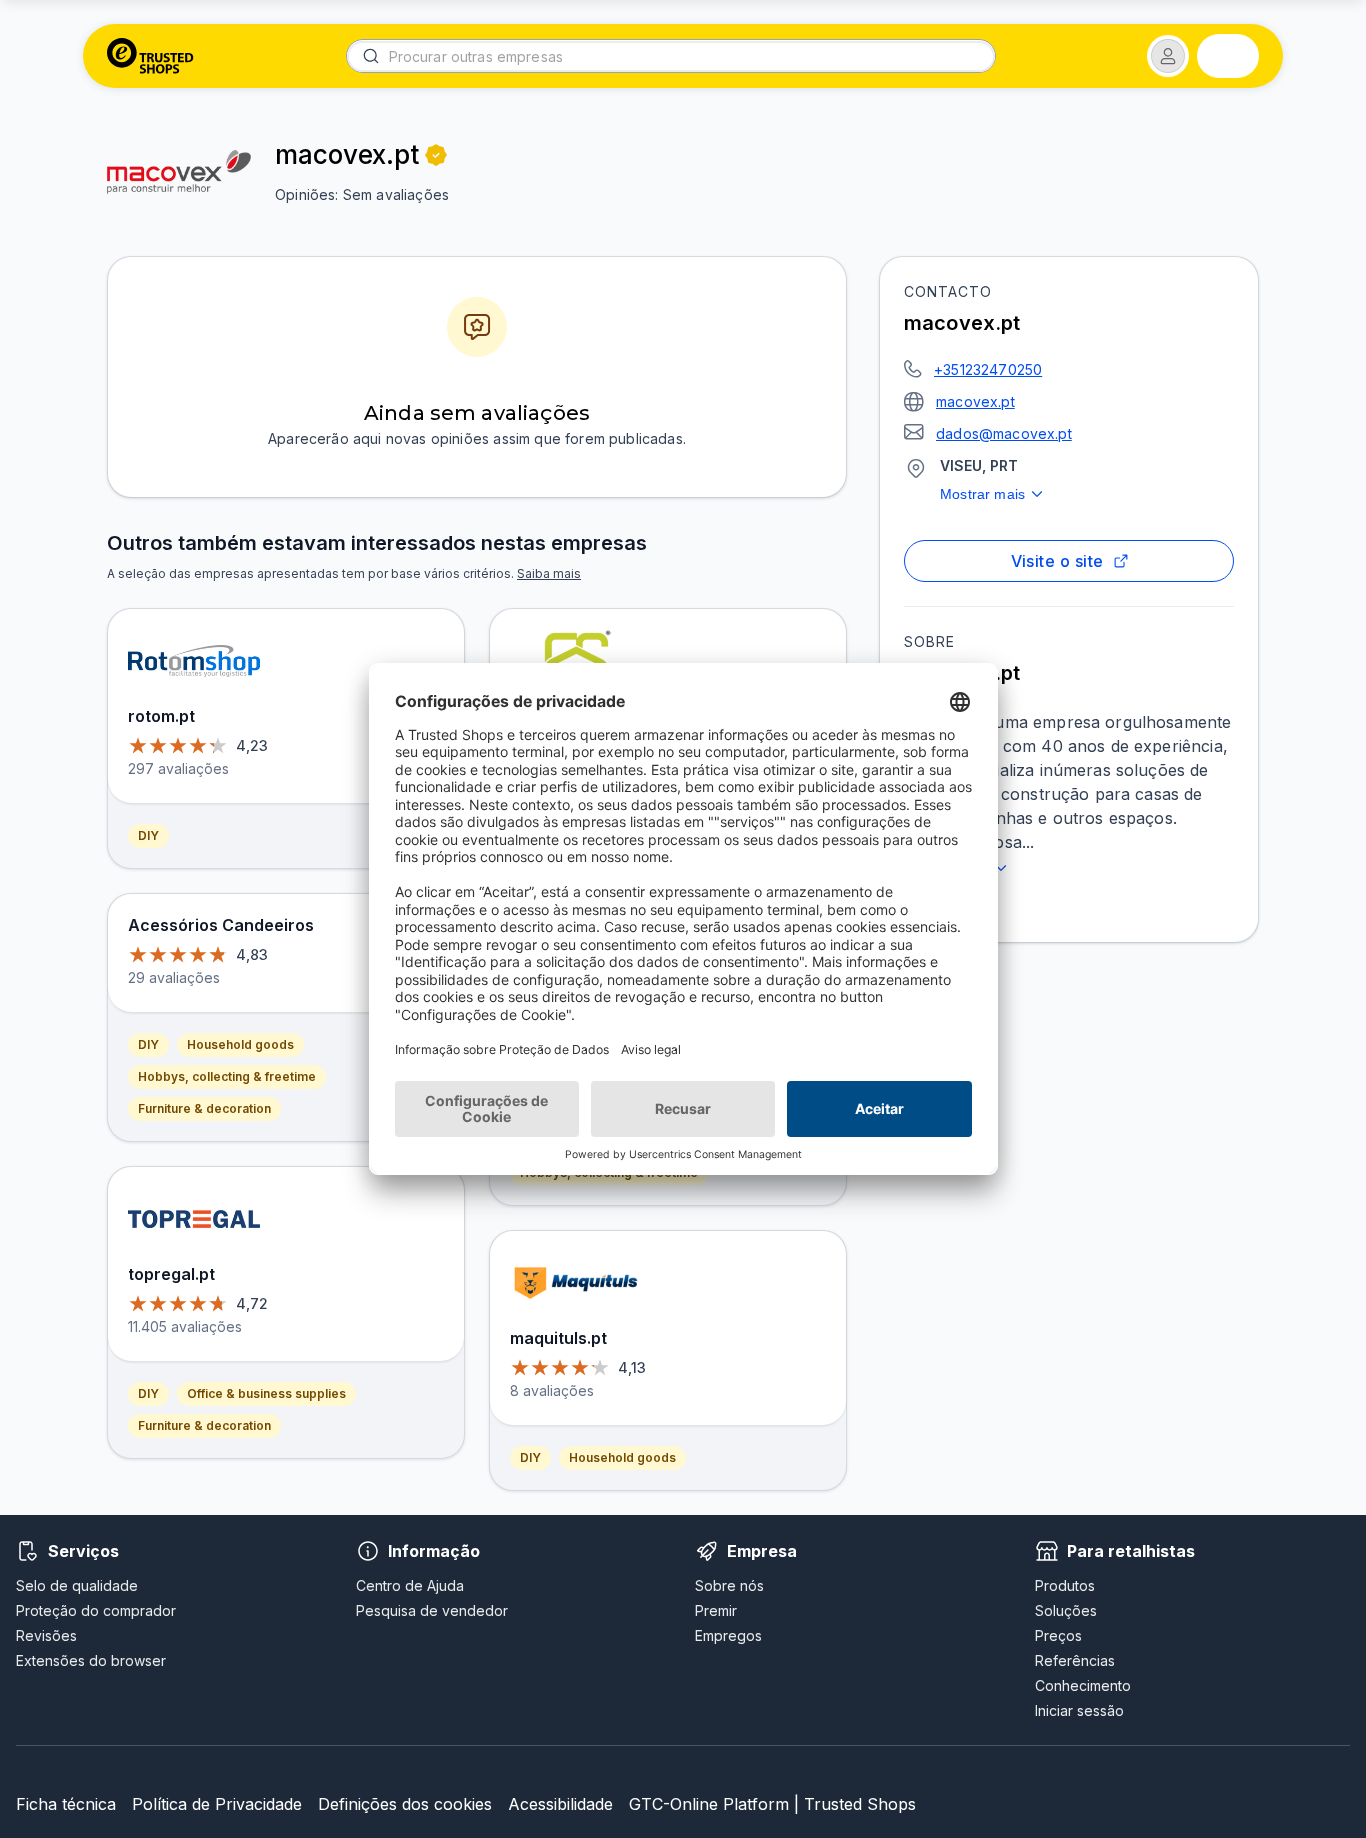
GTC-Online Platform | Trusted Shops (772, 1804)
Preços (1058, 1635)
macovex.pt (975, 401)
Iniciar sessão (1079, 1710)
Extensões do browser (91, 1660)
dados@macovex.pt (1004, 433)
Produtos (1065, 1585)
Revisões (46, 1635)
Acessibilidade (560, 1804)
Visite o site (1057, 561)
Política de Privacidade (217, 1804)
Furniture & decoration (204, 1108)
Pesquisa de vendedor (432, 1610)
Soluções (1066, 1610)
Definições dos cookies (405, 1804)
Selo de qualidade (77, 1585)
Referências (1075, 1660)
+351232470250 (988, 369)
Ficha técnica (66, 1804)
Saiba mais (549, 573)
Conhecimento (1083, 1685)
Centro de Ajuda (410, 1585)
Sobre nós (729, 1585)
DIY (148, 835)
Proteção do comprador (96, 1610)
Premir (716, 1610)
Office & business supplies (266, 1393)
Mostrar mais (982, 494)
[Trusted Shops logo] (150, 56)
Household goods (240, 1044)
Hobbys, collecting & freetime (227, 1076)
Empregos (728, 1635)
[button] (1168, 56)
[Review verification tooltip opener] (436, 155)
